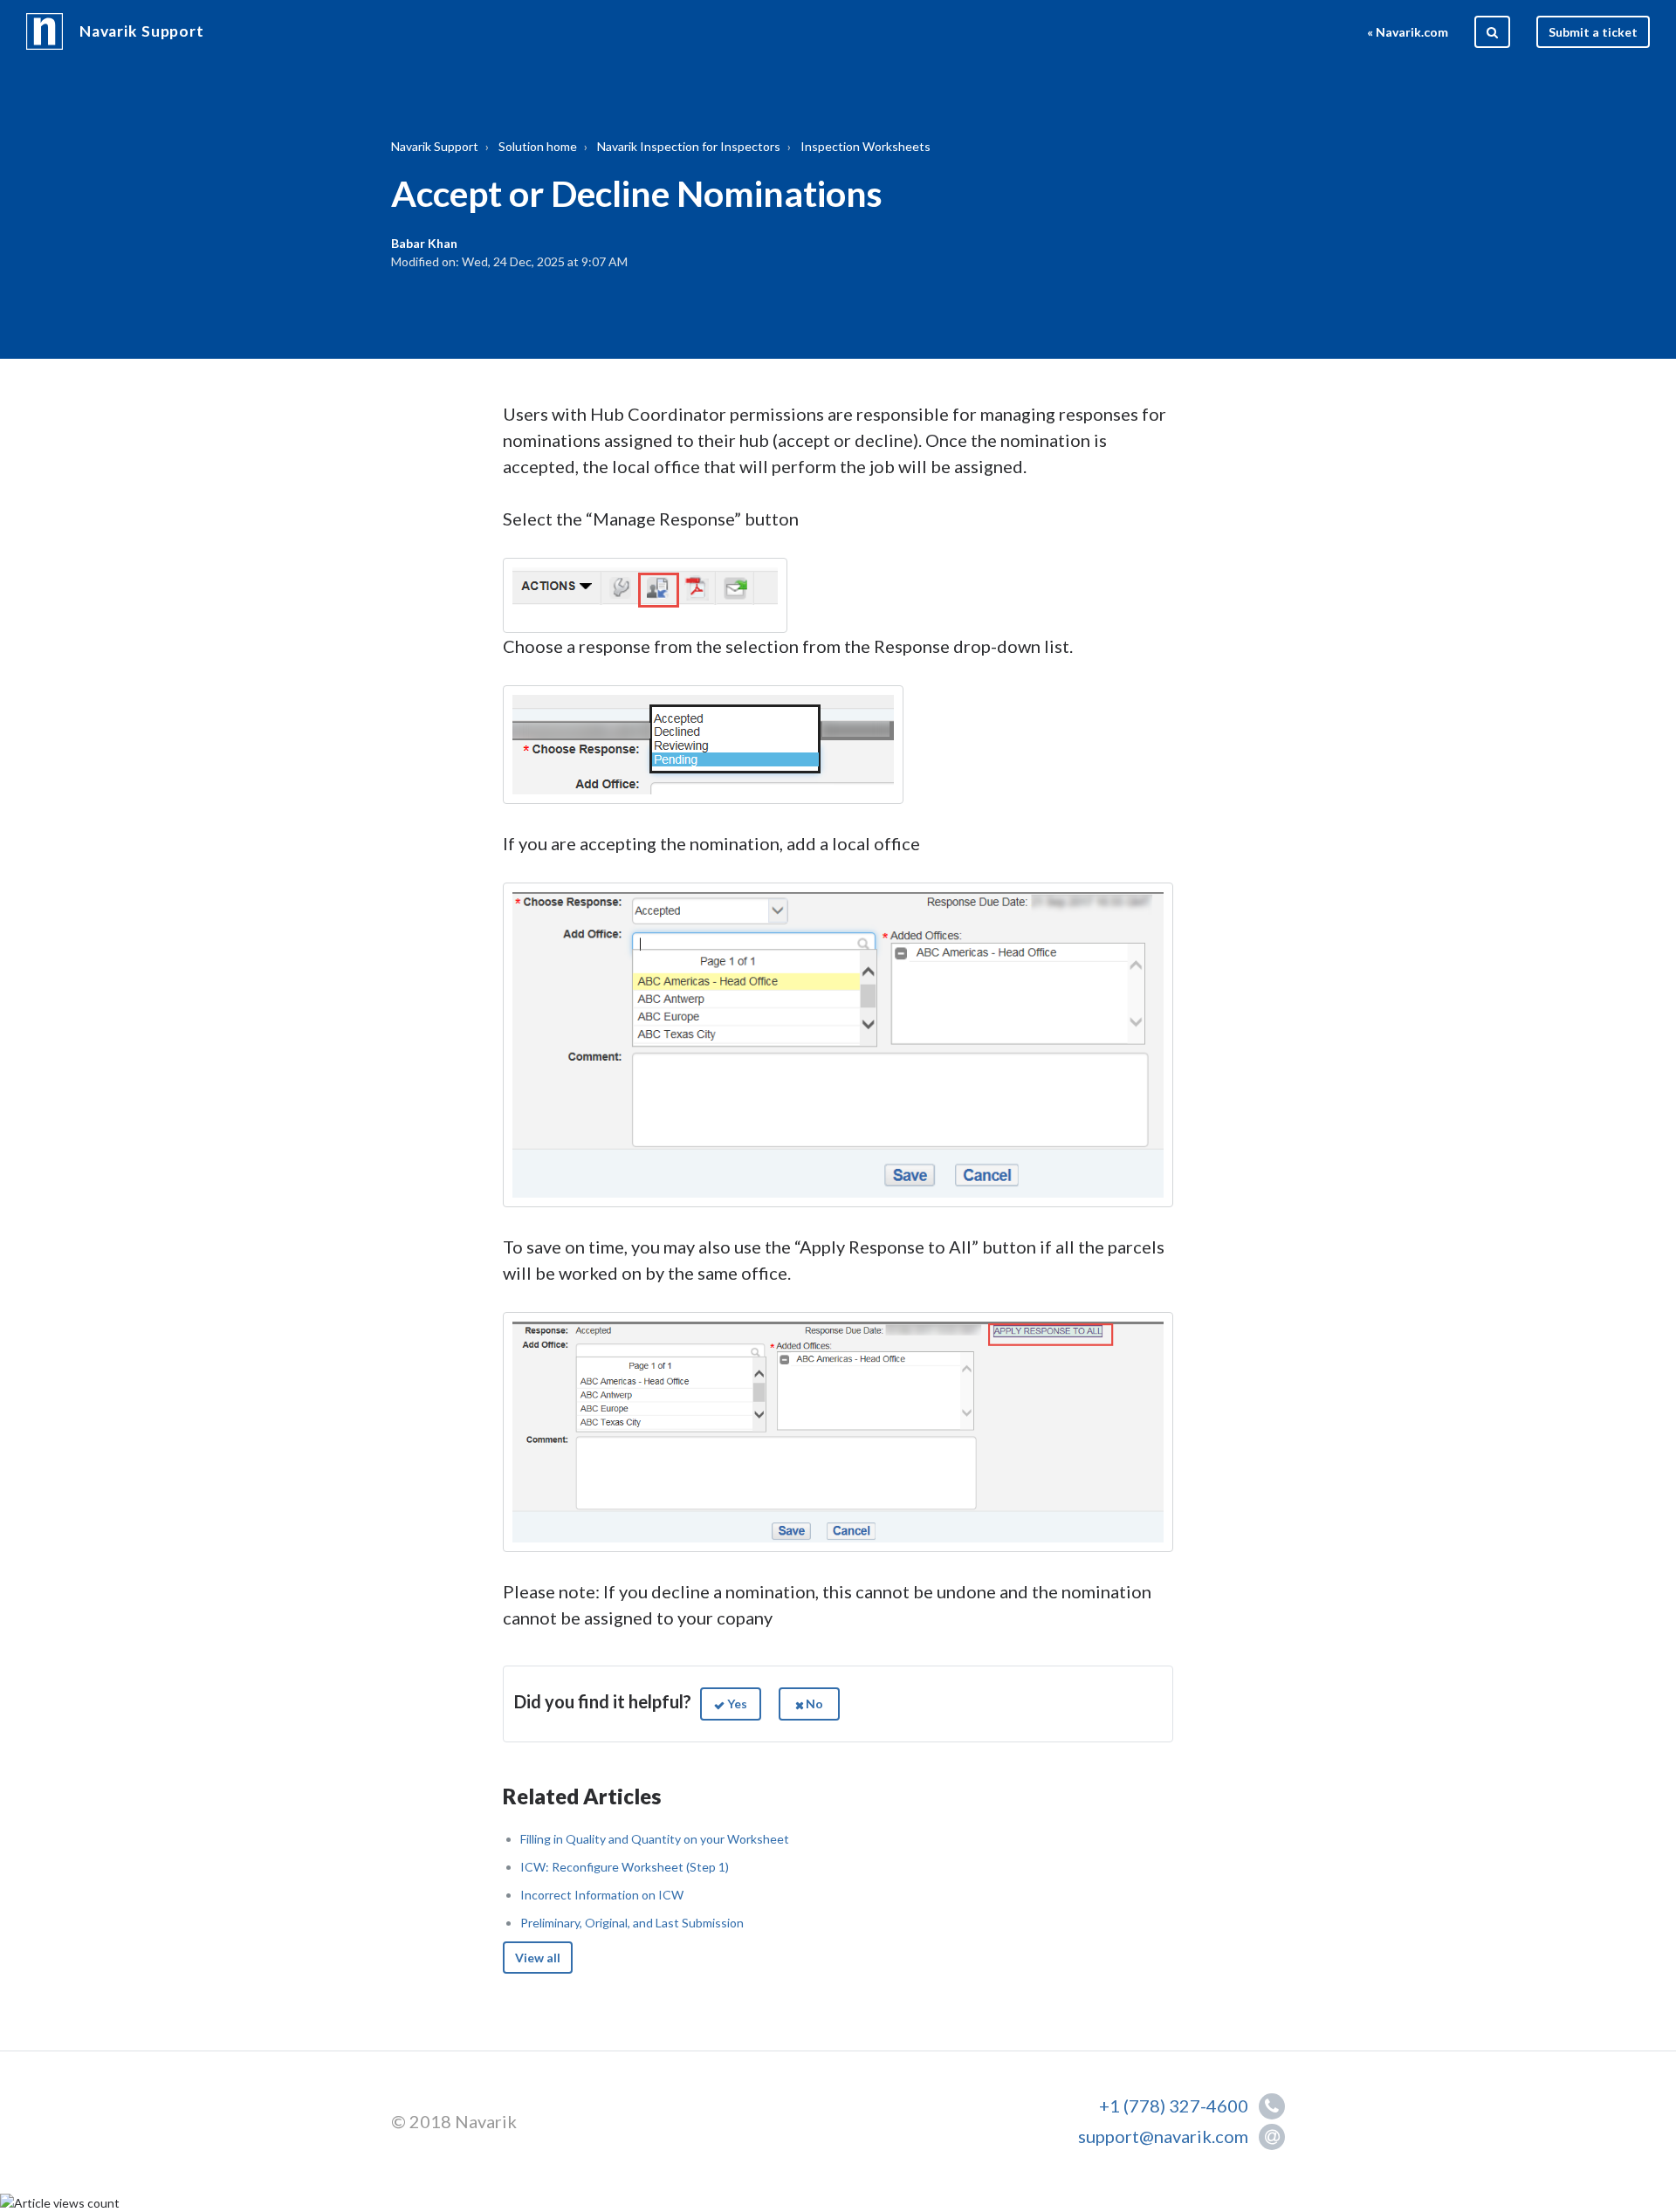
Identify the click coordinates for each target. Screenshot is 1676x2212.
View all (538, 1958)
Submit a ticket (1593, 32)
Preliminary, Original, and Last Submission (632, 1923)
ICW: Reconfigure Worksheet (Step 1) (625, 1867)
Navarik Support (142, 31)
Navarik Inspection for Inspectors (689, 146)
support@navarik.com (1163, 2136)
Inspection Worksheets (865, 146)
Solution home (538, 146)
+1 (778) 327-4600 (1177, 2106)
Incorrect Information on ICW (602, 1895)
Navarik (486, 2121)
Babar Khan (424, 243)
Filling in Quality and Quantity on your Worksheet (655, 1839)
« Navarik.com (1408, 32)
